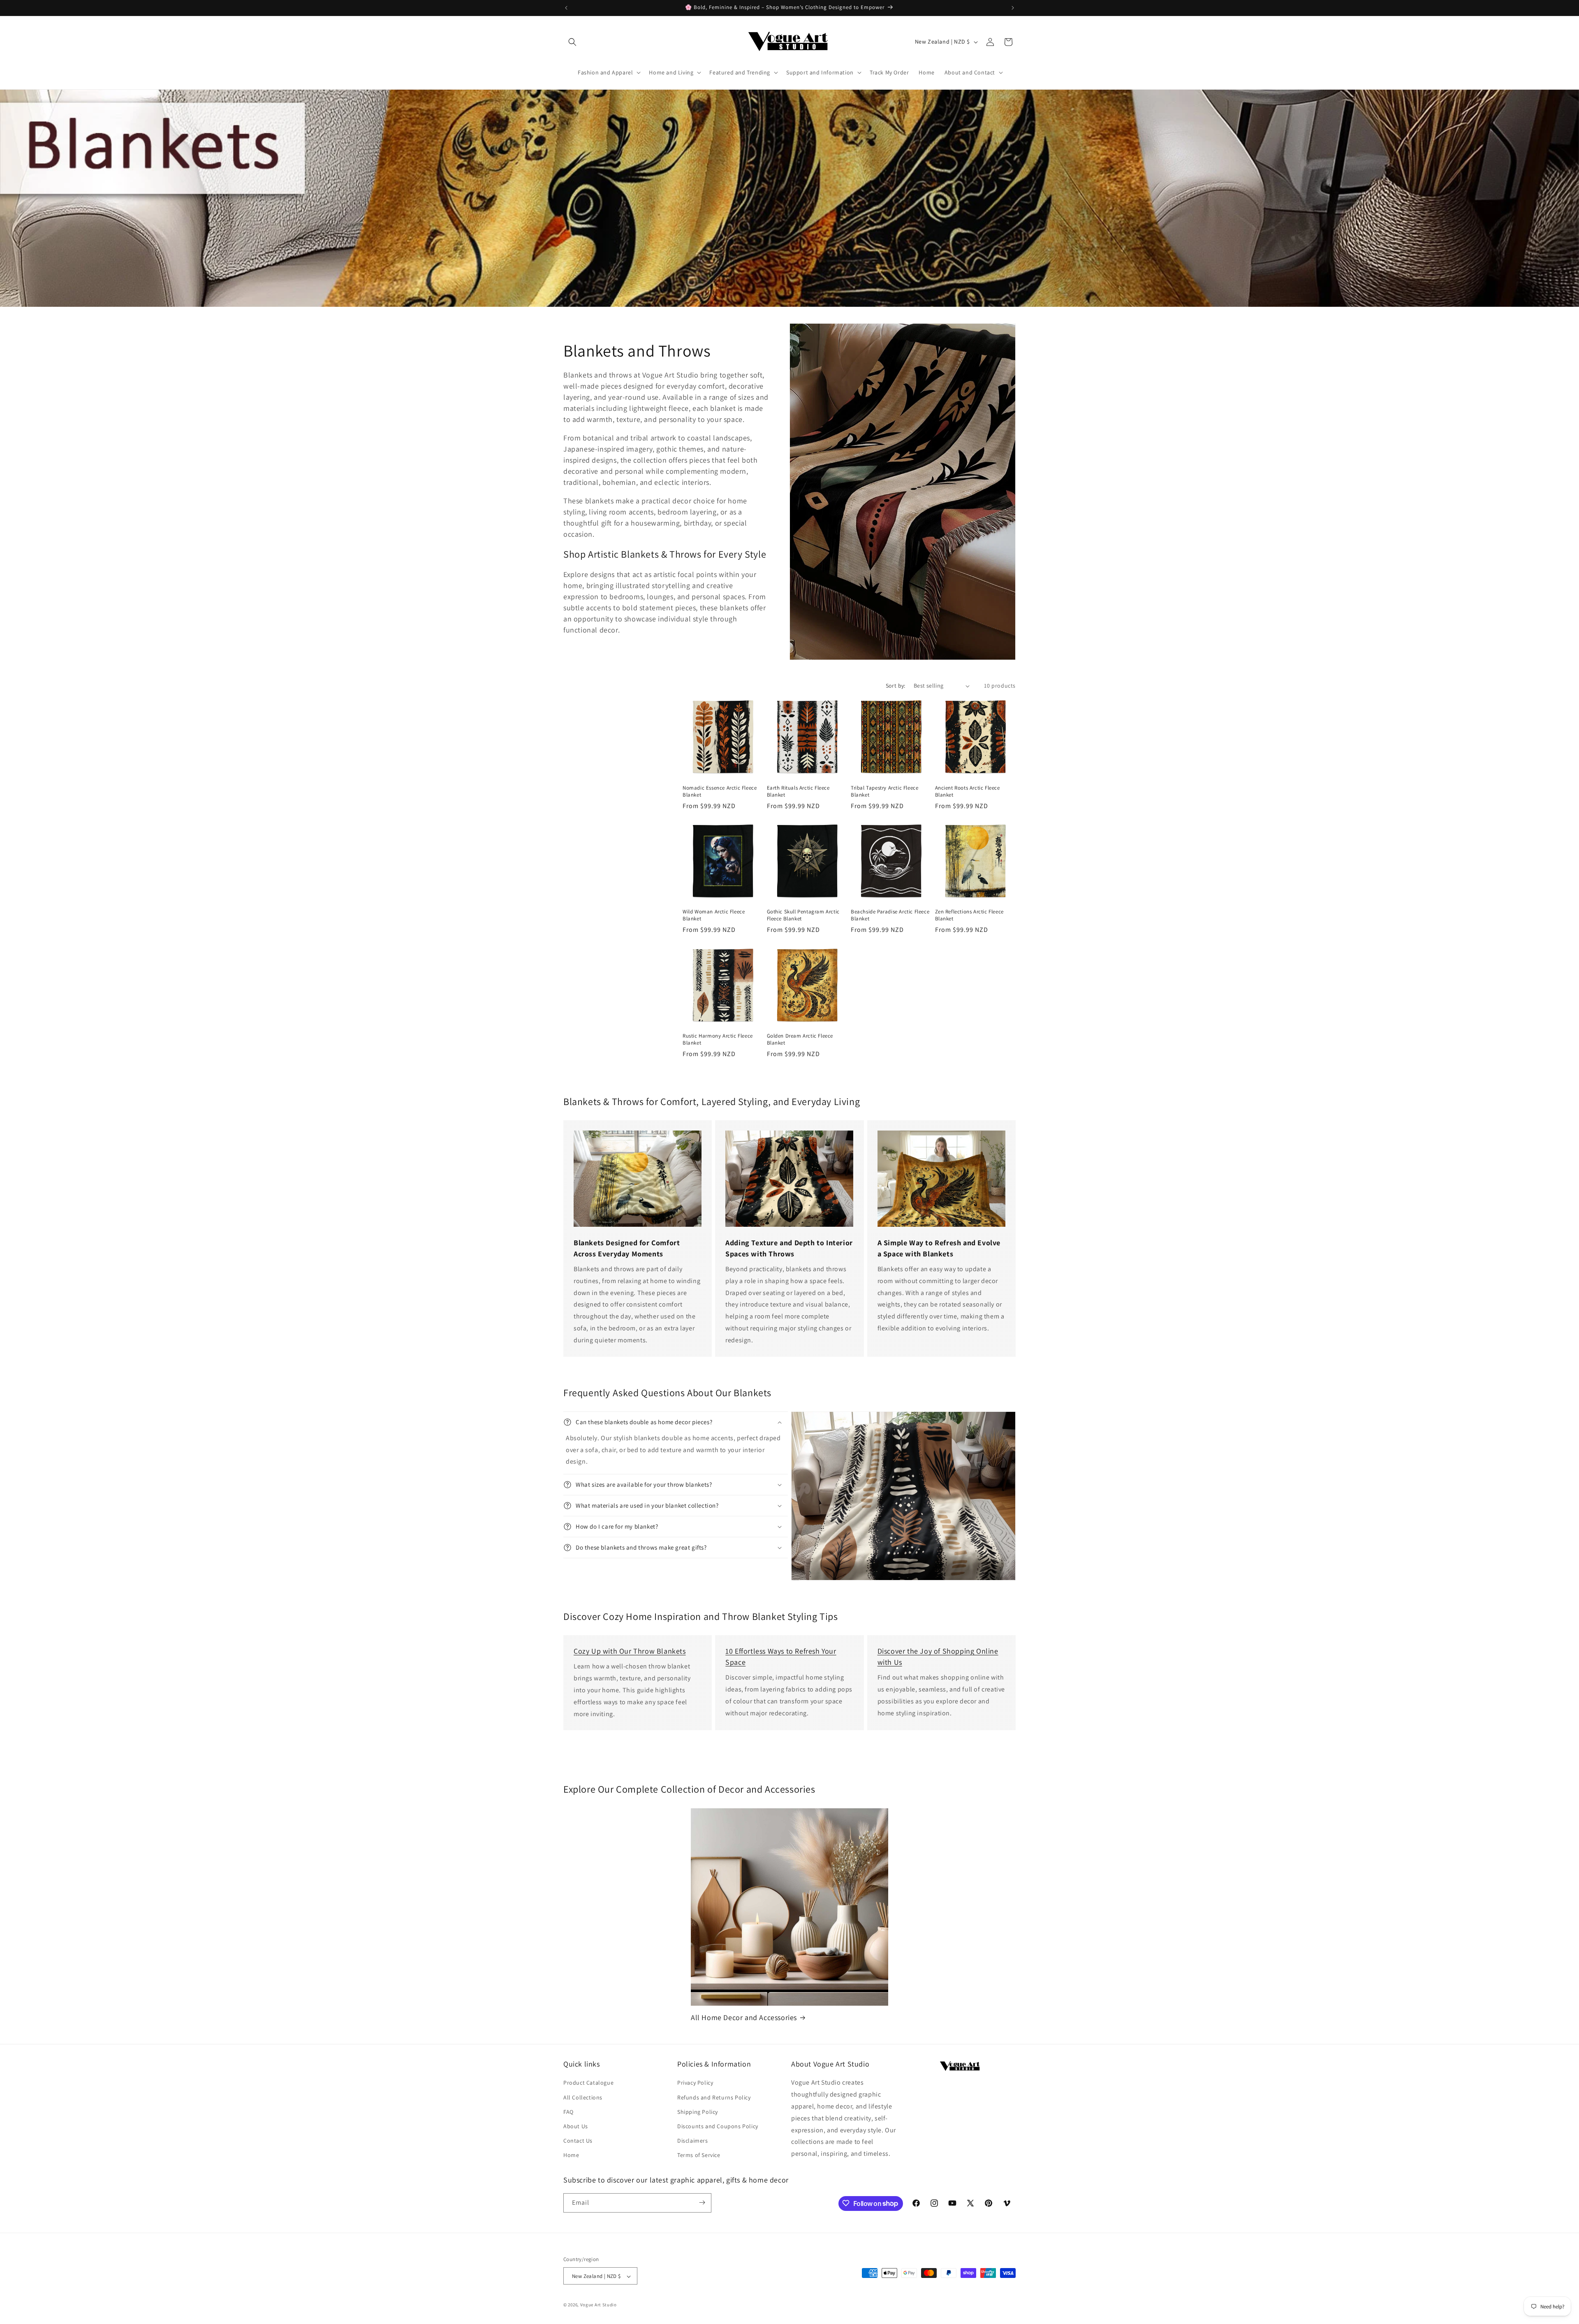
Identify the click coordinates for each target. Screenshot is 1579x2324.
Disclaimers (693, 2141)
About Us (576, 2126)
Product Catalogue (588, 2083)
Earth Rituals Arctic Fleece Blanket (798, 791)
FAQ (568, 2112)
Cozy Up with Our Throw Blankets (630, 1651)
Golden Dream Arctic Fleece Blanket (800, 1039)
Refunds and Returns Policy (714, 2097)
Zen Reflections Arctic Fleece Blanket (969, 915)
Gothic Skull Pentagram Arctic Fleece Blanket (803, 915)
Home (571, 2155)
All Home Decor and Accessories (744, 2017)
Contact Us (578, 2141)
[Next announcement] (1013, 8)
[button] (572, 42)
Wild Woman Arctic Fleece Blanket (714, 915)
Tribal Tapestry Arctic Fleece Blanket (884, 791)
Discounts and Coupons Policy (718, 2126)
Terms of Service (699, 2155)
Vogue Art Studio (598, 2305)
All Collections (583, 2097)
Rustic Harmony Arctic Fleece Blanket (718, 1039)
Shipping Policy (698, 2112)
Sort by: (896, 686)
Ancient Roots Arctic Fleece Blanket (968, 791)
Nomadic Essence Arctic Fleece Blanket (720, 791)
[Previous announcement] (566, 8)
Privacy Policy (695, 2083)
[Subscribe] (702, 2202)
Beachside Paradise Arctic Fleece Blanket (890, 915)
